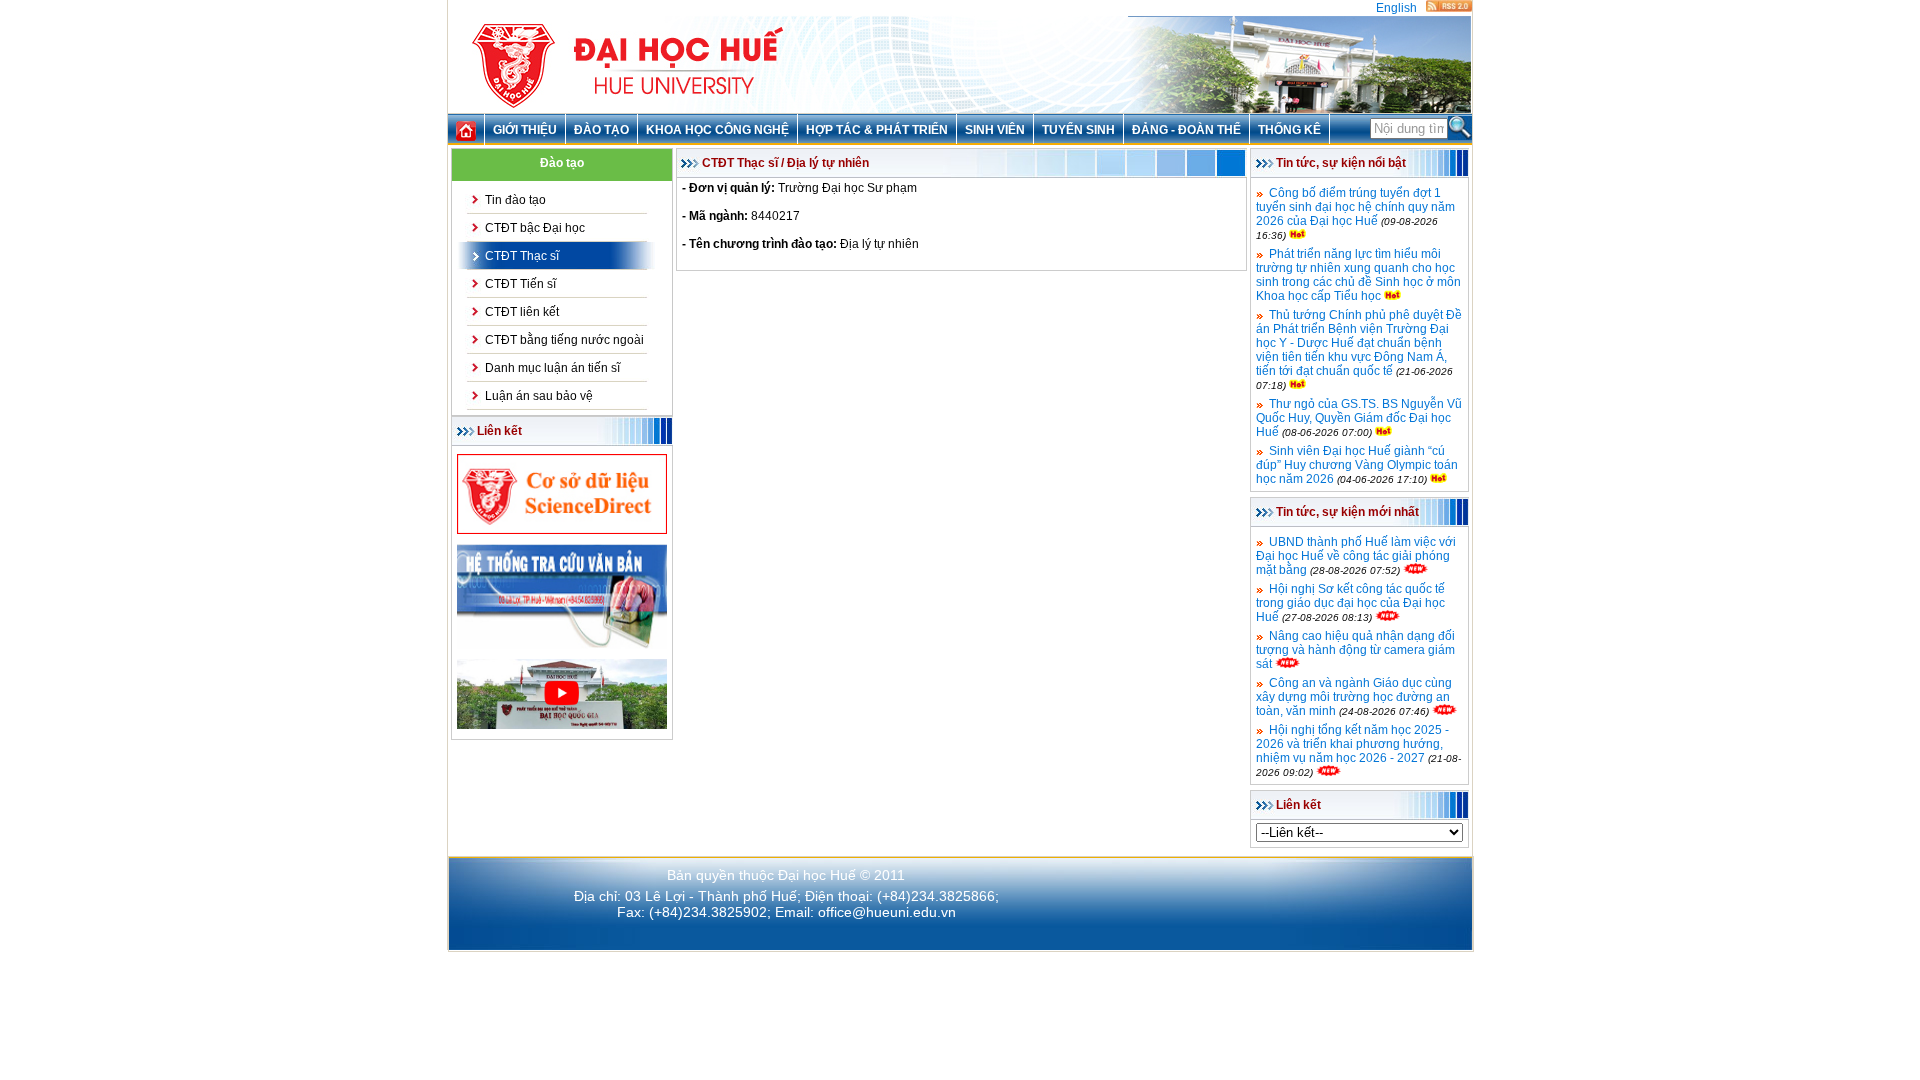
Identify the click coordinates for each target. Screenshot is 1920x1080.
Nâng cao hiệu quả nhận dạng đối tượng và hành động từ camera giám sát (1355, 650)
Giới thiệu (525, 130)
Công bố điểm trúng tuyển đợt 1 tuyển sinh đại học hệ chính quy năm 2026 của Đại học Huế (1355, 207)
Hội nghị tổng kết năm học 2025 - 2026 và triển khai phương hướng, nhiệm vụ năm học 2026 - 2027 (1352, 744)
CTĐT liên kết (522, 312)
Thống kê (1289, 130)
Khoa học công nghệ (717, 130)
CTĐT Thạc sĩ (522, 256)
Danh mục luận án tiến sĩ (552, 368)
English (1396, 8)
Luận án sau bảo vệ (539, 396)
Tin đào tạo (515, 200)
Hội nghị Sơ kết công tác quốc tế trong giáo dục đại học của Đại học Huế (1350, 603)
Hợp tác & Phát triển (877, 130)
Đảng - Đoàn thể (1186, 130)
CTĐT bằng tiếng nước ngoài (564, 340)
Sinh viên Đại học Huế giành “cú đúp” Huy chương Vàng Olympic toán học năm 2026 (1357, 465)
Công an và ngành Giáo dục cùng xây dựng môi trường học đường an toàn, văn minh (1354, 697)
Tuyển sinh (1078, 130)
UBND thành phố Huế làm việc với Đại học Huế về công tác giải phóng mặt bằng (1356, 556)
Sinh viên (995, 130)
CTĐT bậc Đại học (535, 228)
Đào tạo (601, 130)
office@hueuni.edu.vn (887, 912)
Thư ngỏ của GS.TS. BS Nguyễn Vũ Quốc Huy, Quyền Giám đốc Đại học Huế (1359, 418)
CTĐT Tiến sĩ (520, 284)
